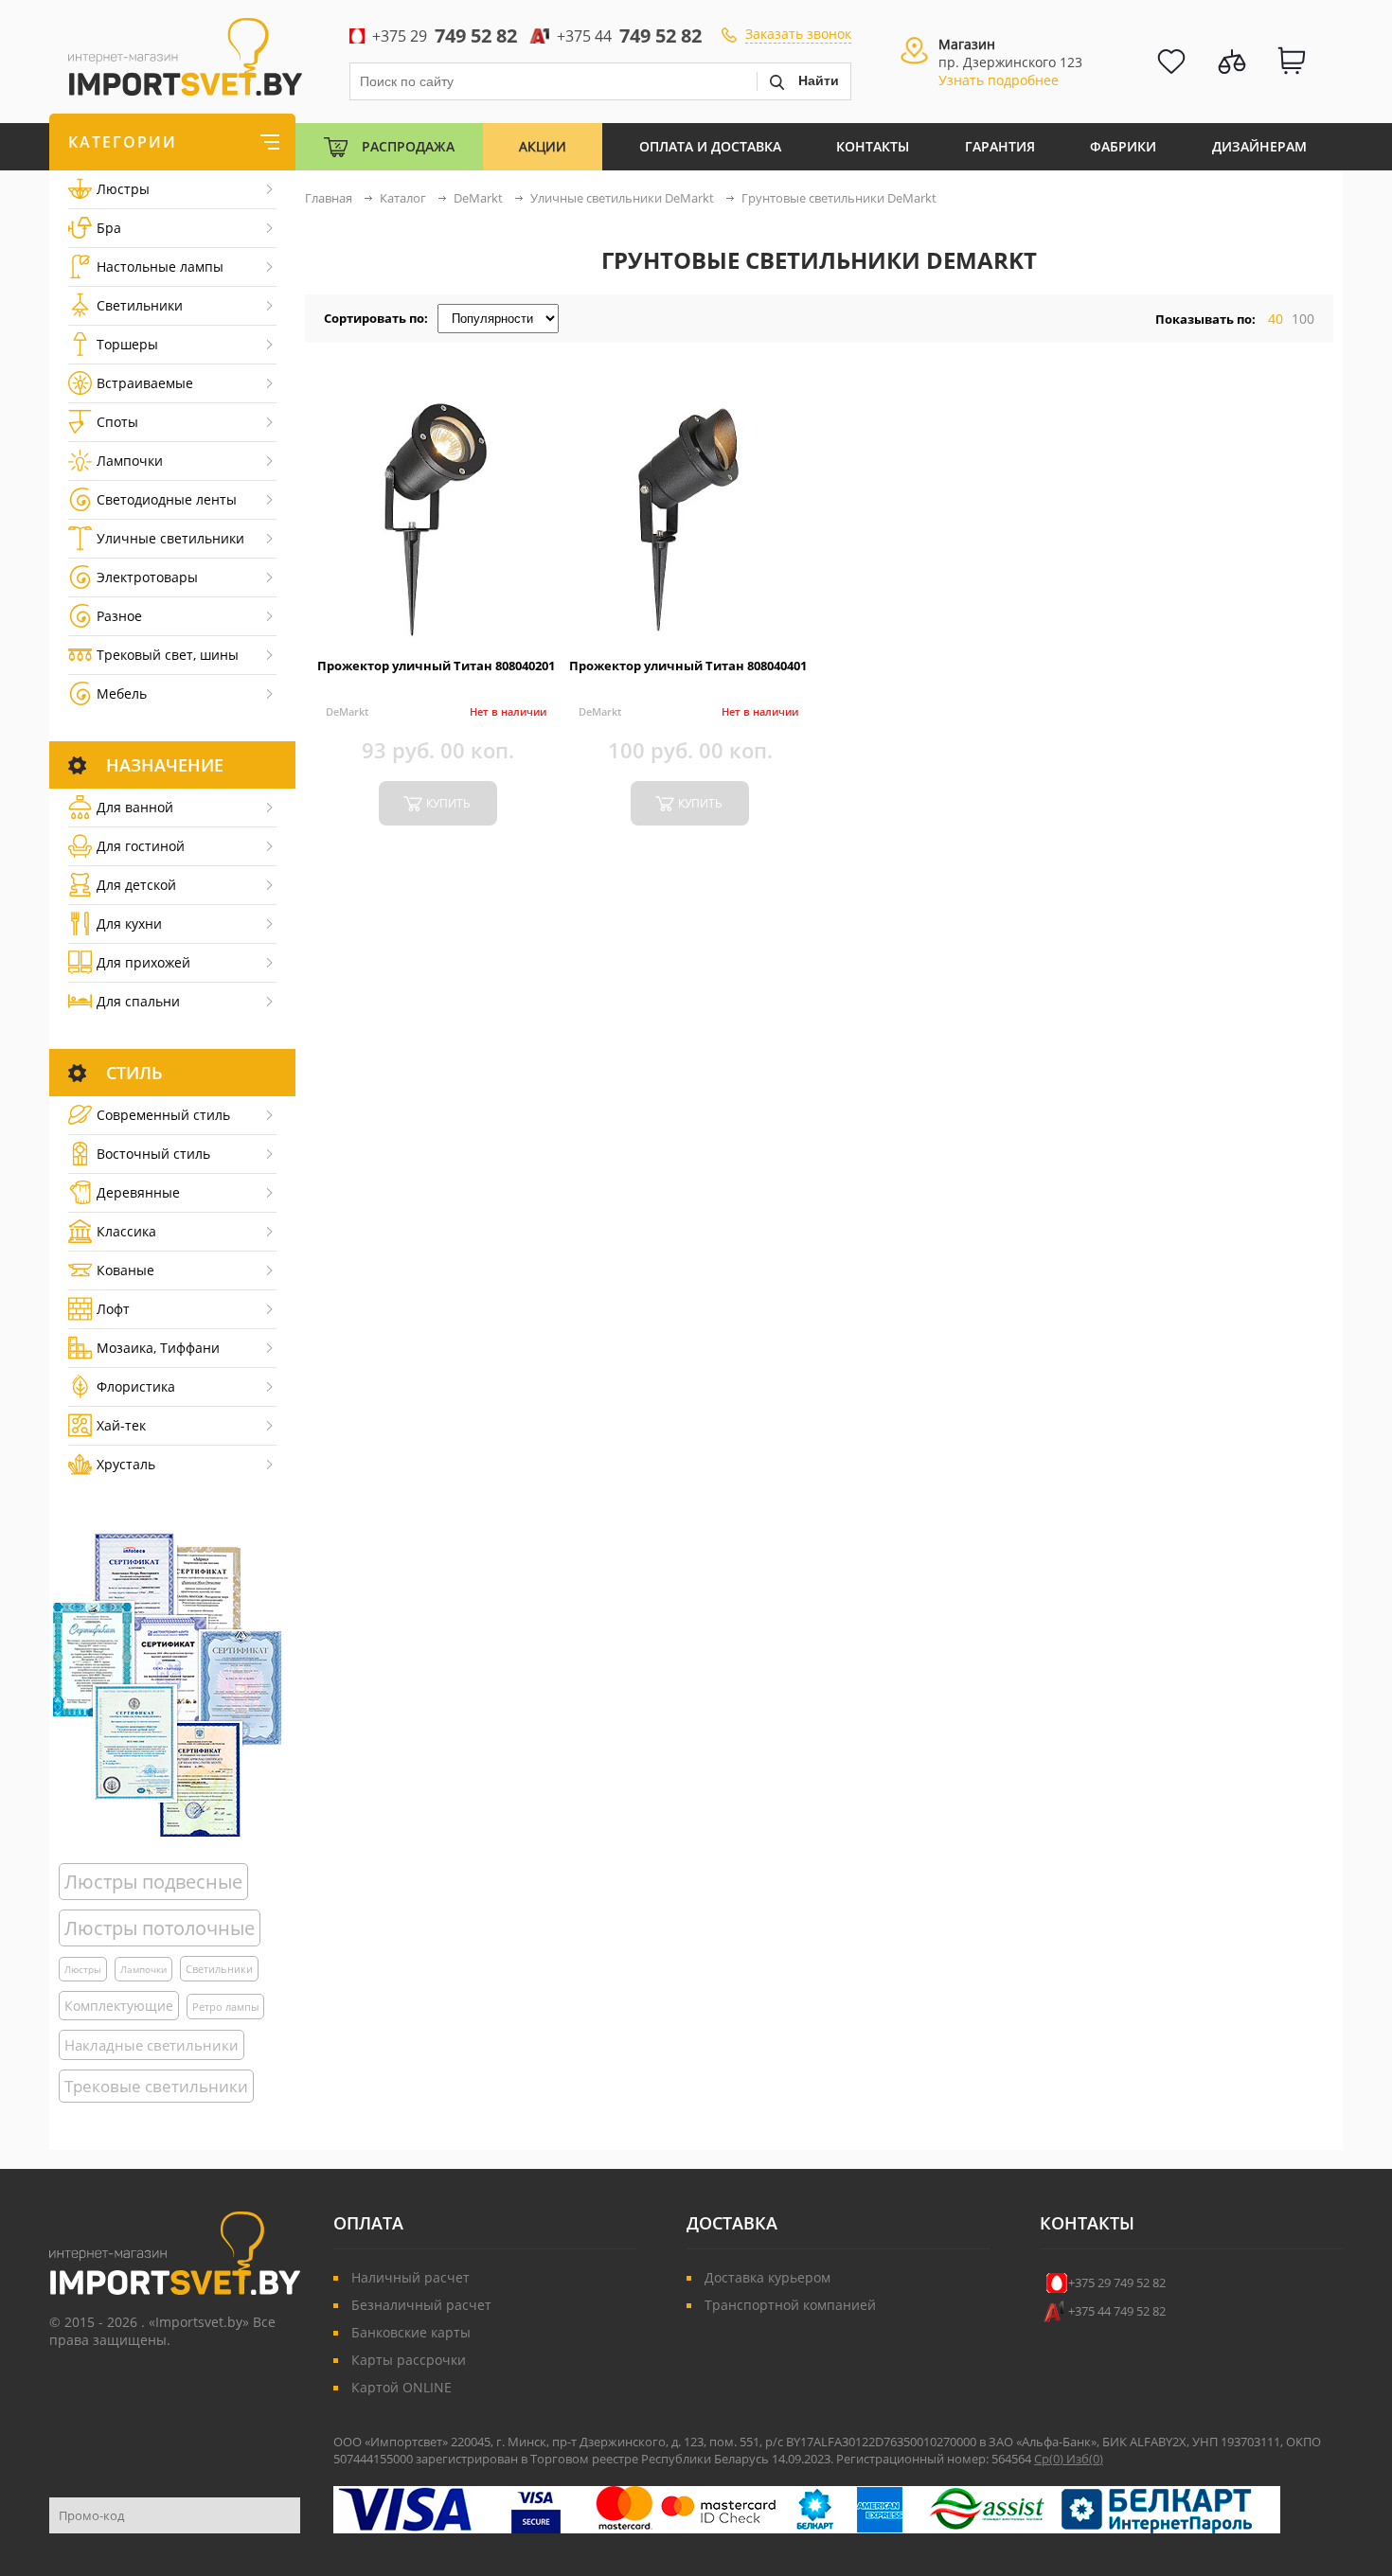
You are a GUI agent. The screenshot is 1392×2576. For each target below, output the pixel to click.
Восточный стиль (153, 1154)
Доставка (732, 2223)
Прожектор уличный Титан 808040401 (688, 666)
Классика (126, 1231)
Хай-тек (121, 1425)
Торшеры (127, 344)
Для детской (136, 885)
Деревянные (138, 1192)
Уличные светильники (170, 538)
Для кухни (129, 924)
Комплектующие (119, 2006)
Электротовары (147, 577)
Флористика (136, 1386)
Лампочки (130, 461)
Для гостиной (141, 846)
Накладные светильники (152, 2045)
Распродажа (408, 146)
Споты (117, 422)
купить (448, 803)
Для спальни (138, 1001)
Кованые (125, 1270)
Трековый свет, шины (168, 655)
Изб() (1085, 2459)
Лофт (113, 1309)
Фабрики (1123, 146)
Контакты (873, 146)
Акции (543, 146)
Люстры (123, 189)
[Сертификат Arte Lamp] (167, 1685)
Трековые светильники (156, 2086)
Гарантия (1000, 146)
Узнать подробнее (999, 80)
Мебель (122, 693)
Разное (119, 616)
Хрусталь (126, 1464)
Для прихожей (143, 962)
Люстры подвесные (153, 1882)
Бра (109, 228)
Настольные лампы (160, 266)
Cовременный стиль (163, 1115)
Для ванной (135, 807)
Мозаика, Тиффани (158, 1348)
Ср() (1050, 2459)
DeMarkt (347, 711)
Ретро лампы (225, 2007)
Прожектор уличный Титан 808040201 (436, 666)
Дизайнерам (1259, 146)
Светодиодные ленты (167, 499)
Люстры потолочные (160, 1928)
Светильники (140, 305)
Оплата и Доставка (710, 146)
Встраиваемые (145, 383)
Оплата (368, 2223)
